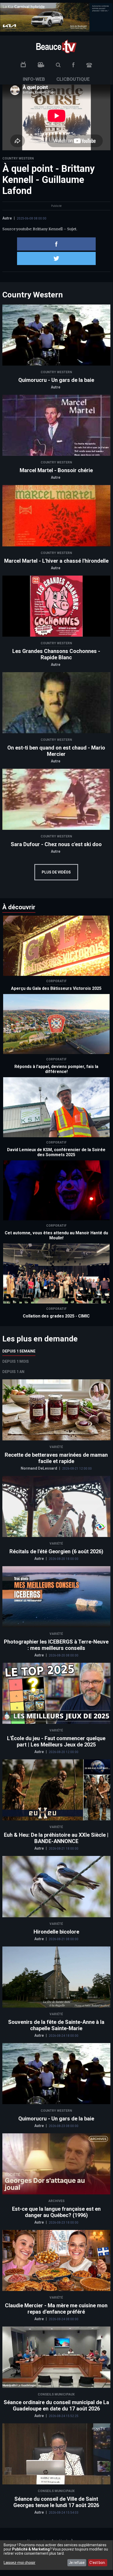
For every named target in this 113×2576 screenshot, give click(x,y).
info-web (34, 79)
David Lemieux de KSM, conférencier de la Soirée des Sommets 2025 (56, 1152)
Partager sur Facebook (56, 244)
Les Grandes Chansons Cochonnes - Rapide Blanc (56, 654)
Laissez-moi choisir (20, 2563)
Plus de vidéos (56, 872)
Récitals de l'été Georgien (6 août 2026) (56, 1551)
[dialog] (56, 2555)
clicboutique (73, 79)
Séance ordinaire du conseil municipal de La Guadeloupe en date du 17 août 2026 (56, 2405)
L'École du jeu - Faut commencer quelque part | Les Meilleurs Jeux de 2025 (56, 1741)
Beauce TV (56, 46)
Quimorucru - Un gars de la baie (56, 380)
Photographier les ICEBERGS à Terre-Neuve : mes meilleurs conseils (56, 1645)
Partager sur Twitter (56, 258)
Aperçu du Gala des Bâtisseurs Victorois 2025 (56, 988)
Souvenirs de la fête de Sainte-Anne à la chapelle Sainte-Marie (56, 2025)
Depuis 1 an (13, 1372)
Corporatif (56, 981)
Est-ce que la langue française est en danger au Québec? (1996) (56, 2212)
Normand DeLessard (39, 1468)
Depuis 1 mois (16, 1361)
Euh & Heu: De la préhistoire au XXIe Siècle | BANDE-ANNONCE (56, 1838)
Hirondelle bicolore (56, 1932)
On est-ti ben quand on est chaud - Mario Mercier (56, 751)
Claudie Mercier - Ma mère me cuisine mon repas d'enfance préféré (56, 2309)
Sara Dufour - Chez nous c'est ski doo (56, 844)
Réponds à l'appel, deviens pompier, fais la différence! (56, 1069)
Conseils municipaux (56, 2394)
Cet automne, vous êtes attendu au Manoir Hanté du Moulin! (56, 1235)
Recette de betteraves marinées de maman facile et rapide (56, 1458)
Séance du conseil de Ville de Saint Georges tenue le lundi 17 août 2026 (56, 2502)
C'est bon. (98, 2563)
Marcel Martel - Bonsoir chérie (56, 470)
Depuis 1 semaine (19, 1351)
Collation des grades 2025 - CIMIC (56, 1316)
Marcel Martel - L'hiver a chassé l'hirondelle (56, 561)
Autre (7, 218)
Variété (56, 1447)
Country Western (18, 158)
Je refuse (77, 2563)
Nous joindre (89, 65)
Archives (56, 2201)
